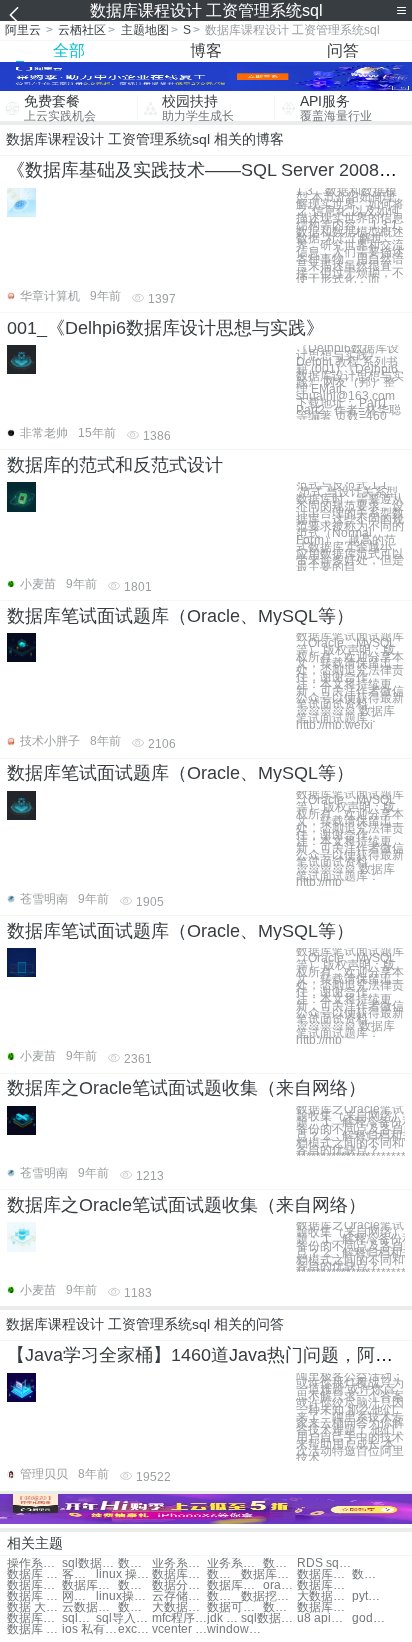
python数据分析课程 (369, 1596)
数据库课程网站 (135, 1585)
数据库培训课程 (234, 1585)
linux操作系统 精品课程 (123, 1596)
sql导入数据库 (123, 1618)
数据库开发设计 (324, 1607)
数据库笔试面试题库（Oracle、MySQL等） (180, 616)
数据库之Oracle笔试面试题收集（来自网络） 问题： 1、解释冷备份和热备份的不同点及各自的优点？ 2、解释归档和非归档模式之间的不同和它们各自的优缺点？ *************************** (350, 1133)
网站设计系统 (79, 1596)
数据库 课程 (34, 1574)
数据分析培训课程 (224, 1596)
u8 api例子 (324, 1618)
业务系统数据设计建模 (179, 1563)
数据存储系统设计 (135, 1563)
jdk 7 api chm (224, 1618)
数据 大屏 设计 (34, 1607)
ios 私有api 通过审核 (89, 1629)
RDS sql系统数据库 (324, 1563)
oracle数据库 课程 (280, 1585)
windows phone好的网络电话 (234, 1629)
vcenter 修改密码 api (179, 1629)
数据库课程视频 (89, 1585)
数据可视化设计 (234, 1607)
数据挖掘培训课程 (268, 1596)
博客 (206, 50)
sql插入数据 (79, 1618)
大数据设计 (179, 1607)
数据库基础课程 (224, 1574)
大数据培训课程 (324, 1596)
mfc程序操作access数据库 (179, 1618)
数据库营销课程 (369, 1574)
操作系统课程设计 (34, 1563)
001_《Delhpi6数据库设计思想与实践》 (165, 328)
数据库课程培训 (179, 1574)
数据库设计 (135, 1607)
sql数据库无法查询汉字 (268, 1618)
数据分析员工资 (280, 1563)
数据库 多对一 (34, 1629)
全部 (69, 50)
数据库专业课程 (324, 1585)
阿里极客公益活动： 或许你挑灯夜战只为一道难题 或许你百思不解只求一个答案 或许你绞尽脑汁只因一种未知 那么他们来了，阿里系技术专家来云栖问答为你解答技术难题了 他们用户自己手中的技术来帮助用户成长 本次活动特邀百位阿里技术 (350, 1417)
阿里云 (23, 30)
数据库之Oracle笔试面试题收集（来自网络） (186, 1088)
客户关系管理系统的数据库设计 (79, 1574)
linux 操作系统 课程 (123, 1574)
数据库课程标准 (324, 1574)
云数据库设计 (89, 1607)
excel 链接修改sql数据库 (135, 1629)
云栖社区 (82, 30)
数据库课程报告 (268, 1574)
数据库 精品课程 (34, 1596)
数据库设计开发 (34, 1618)
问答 (343, 50)
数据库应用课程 (34, 1585)
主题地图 (145, 30)
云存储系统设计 (179, 1596)
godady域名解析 (369, 1618)
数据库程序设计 (280, 1607)
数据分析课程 (179, 1585)
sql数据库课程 (89, 1563)
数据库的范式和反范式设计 (115, 465)
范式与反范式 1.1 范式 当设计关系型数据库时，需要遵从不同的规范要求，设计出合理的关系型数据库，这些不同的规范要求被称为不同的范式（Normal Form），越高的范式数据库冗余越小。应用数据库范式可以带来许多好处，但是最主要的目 (350, 526)
